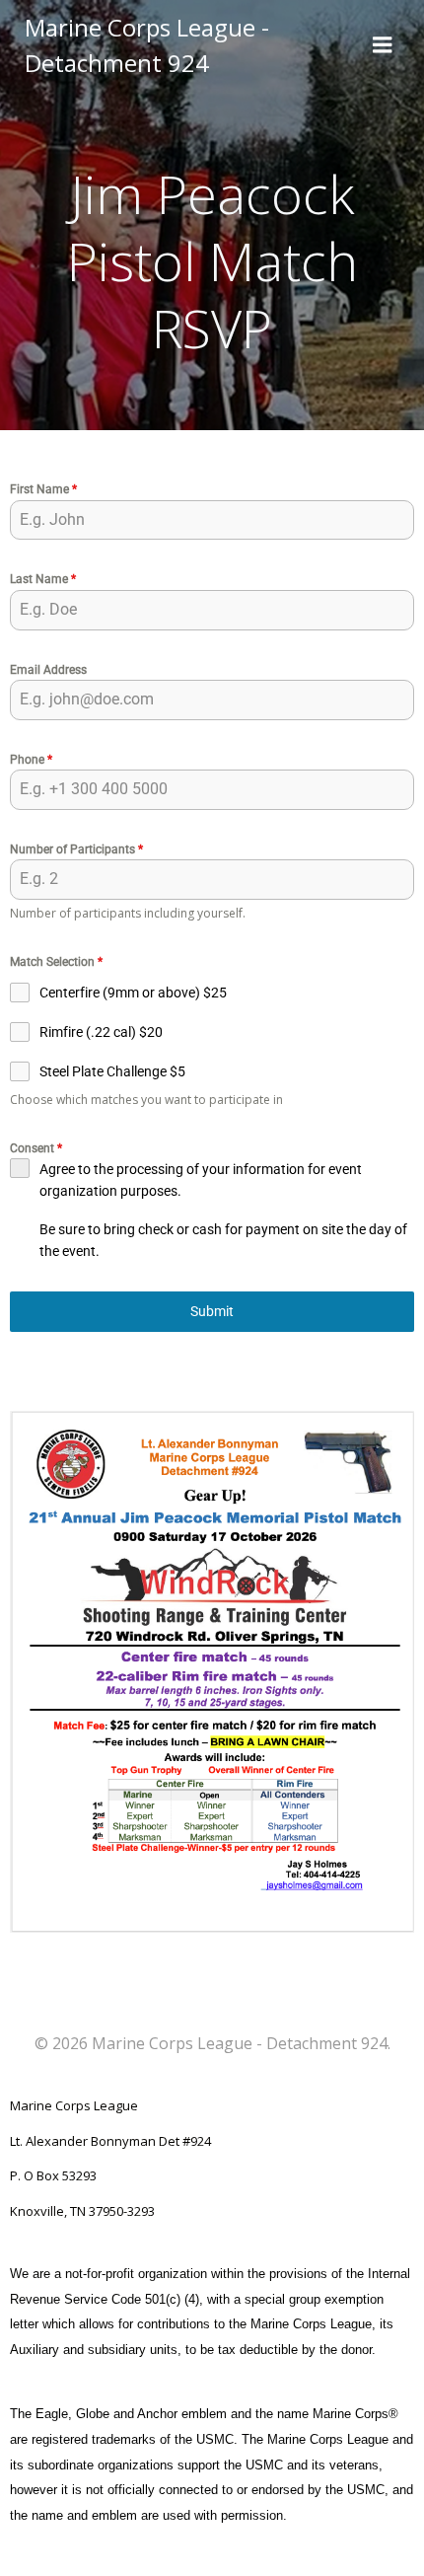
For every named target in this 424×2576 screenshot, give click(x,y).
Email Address (48, 670)
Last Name (43, 579)
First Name (43, 489)
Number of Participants (76, 849)
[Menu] (383, 45)
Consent (36, 1148)
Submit (212, 1311)
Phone (31, 760)
